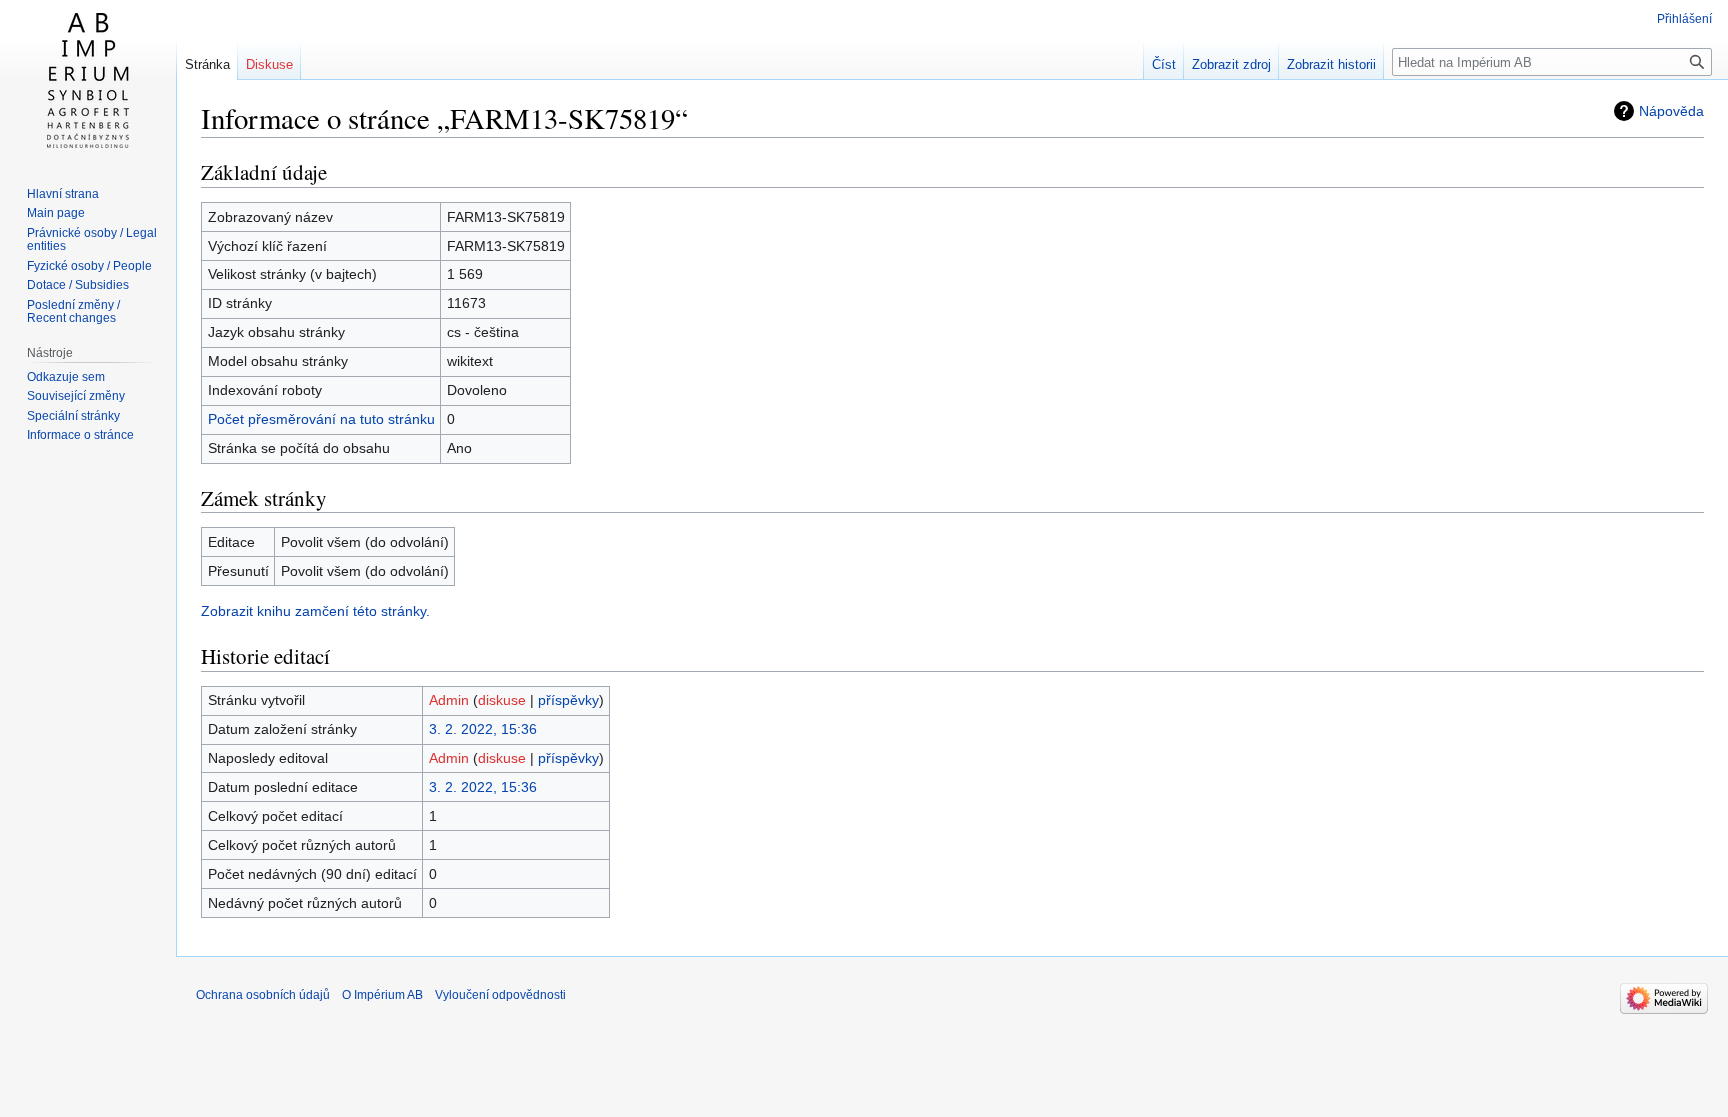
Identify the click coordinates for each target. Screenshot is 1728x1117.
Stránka (207, 64)
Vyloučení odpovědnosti (500, 995)
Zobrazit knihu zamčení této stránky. (315, 611)
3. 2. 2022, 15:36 (483, 729)
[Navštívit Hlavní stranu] (88, 80)
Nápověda (1671, 111)
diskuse (502, 700)
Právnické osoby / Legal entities (92, 240)
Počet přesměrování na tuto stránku (321, 419)
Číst (1164, 64)
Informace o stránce (80, 435)
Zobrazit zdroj (1231, 64)
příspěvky (568, 700)
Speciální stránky (73, 416)
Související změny (76, 396)
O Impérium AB (382, 995)
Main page (56, 213)
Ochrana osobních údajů (263, 995)
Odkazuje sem (66, 377)
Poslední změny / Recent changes (73, 312)
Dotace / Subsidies (78, 285)
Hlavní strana (63, 194)
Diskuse (269, 64)
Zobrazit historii (1331, 64)
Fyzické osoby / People (89, 266)
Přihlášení (1684, 19)
